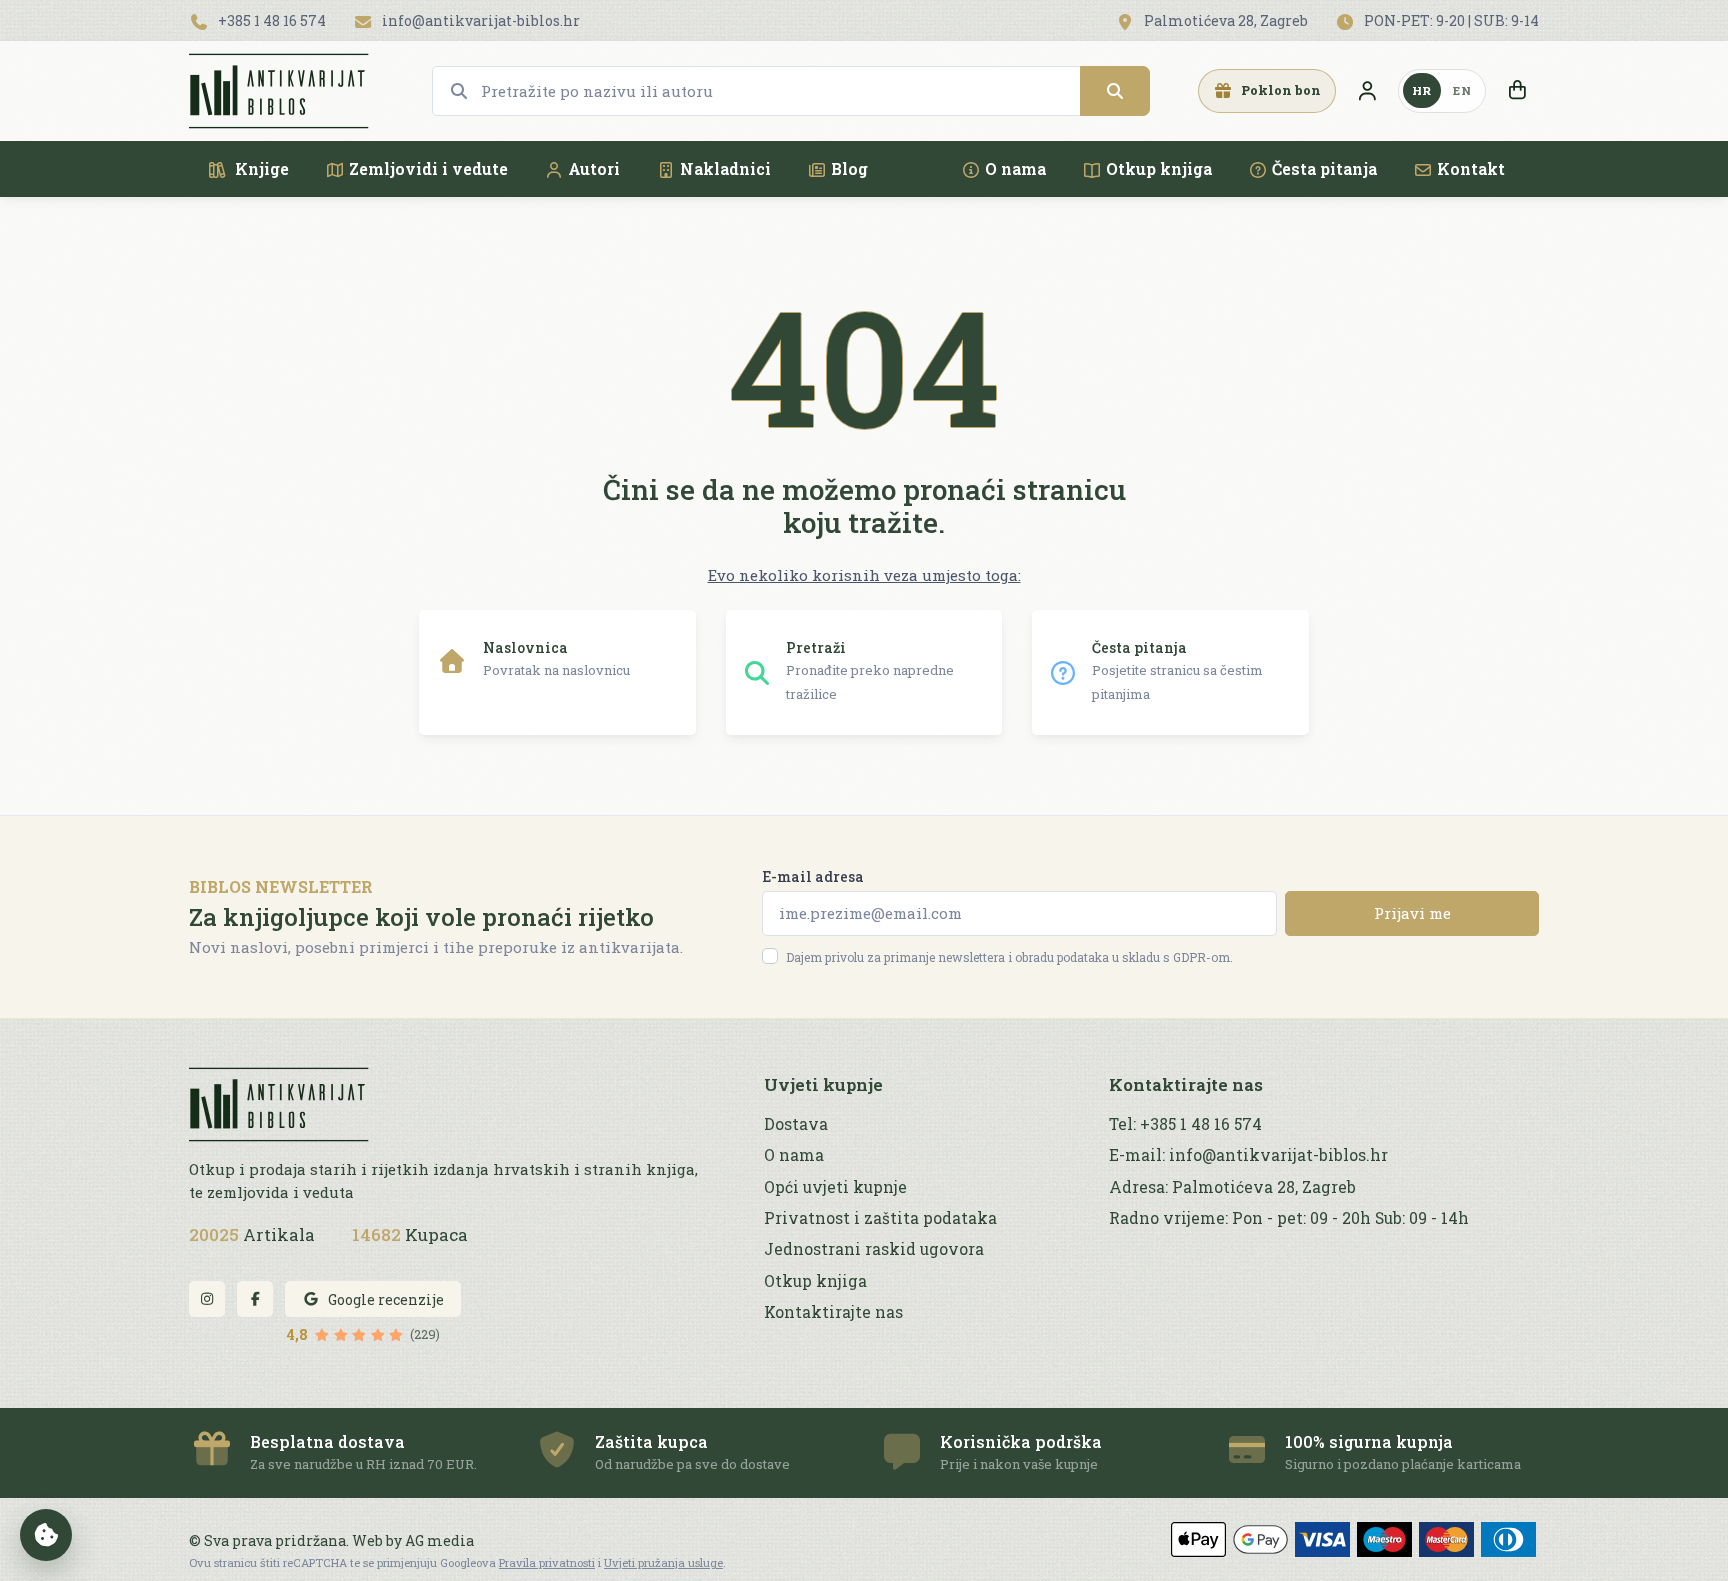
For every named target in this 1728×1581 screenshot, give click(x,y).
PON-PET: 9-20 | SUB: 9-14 (1450, 20)
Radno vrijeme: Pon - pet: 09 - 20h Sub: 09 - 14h (1289, 1218)
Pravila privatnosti (547, 1562)
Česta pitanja (1324, 168)
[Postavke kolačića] (46, 1535)
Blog (849, 168)
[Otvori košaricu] (1517, 91)
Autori (594, 168)
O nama (1015, 168)
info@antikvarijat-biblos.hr (479, 20)
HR (1422, 90)
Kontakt (1471, 168)
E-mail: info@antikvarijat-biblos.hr (1248, 1155)
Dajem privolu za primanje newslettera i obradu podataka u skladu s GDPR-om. (1009, 957)
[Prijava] (1367, 91)
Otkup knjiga (1159, 168)
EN (1462, 90)
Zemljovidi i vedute (428, 168)
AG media (439, 1540)
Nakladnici (725, 168)
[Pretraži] (1115, 91)
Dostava (796, 1124)
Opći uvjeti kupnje (835, 1187)
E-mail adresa (813, 876)
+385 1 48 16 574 (270, 20)
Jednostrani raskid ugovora (874, 1249)
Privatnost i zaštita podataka (880, 1218)
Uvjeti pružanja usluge (663, 1562)
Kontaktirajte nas (833, 1312)
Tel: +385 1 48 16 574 (1185, 1124)
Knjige (260, 168)
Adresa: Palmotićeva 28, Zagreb (1232, 1187)
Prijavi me (1412, 913)
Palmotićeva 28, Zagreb (1224, 20)
